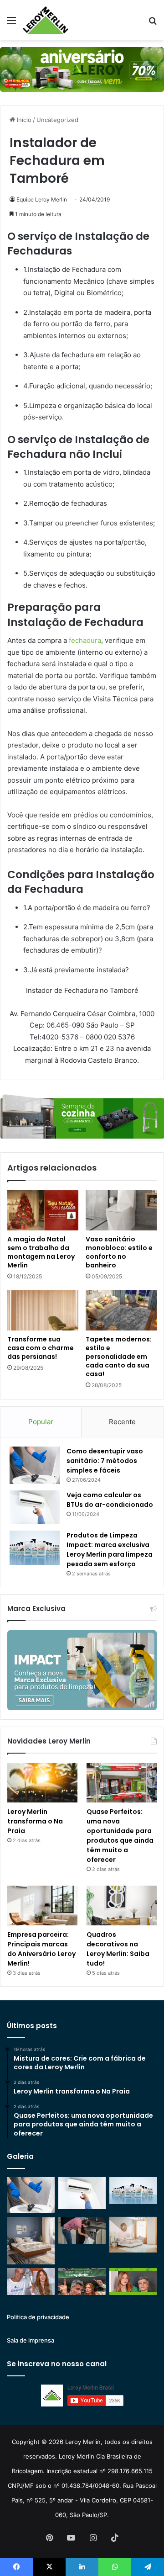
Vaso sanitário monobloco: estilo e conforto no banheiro (119, 1252)
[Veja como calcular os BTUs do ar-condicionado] (35, 1507)
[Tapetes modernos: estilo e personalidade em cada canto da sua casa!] (121, 1310)
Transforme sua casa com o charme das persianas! (41, 1348)
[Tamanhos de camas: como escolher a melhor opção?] (31, 2241)
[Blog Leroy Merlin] (46, 20)
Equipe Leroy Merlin (42, 199)
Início (23, 120)
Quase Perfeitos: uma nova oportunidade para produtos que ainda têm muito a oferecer (120, 1836)
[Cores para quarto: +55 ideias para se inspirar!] (133, 2235)
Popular (41, 1422)
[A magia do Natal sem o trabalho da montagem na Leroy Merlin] (43, 1210)
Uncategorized (57, 120)
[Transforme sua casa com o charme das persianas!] (43, 1310)
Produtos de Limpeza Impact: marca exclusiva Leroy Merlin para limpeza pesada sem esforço (110, 1550)
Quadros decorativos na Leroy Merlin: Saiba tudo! (118, 1949)
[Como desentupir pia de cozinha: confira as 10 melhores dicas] (82, 2230)
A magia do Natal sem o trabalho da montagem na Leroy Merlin (41, 1252)
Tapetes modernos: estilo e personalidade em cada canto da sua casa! (119, 1357)
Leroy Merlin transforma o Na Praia (35, 1821)
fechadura (85, 640)
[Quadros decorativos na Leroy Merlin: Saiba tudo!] (122, 1905)
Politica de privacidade (38, 2317)
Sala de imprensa (31, 2340)
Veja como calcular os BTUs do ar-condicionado (110, 1500)
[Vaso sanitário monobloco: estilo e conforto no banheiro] (121, 1210)
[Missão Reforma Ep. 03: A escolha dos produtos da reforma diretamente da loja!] (82, 2282)
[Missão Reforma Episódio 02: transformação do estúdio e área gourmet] (133, 2282)
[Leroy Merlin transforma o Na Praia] (42, 1783)
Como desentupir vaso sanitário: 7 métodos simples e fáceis (105, 1461)
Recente (122, 1422)
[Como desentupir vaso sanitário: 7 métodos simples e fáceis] (35, 1466)
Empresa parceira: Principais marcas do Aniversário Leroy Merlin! (41, 1949)
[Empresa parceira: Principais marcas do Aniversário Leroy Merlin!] (42, 1905)
